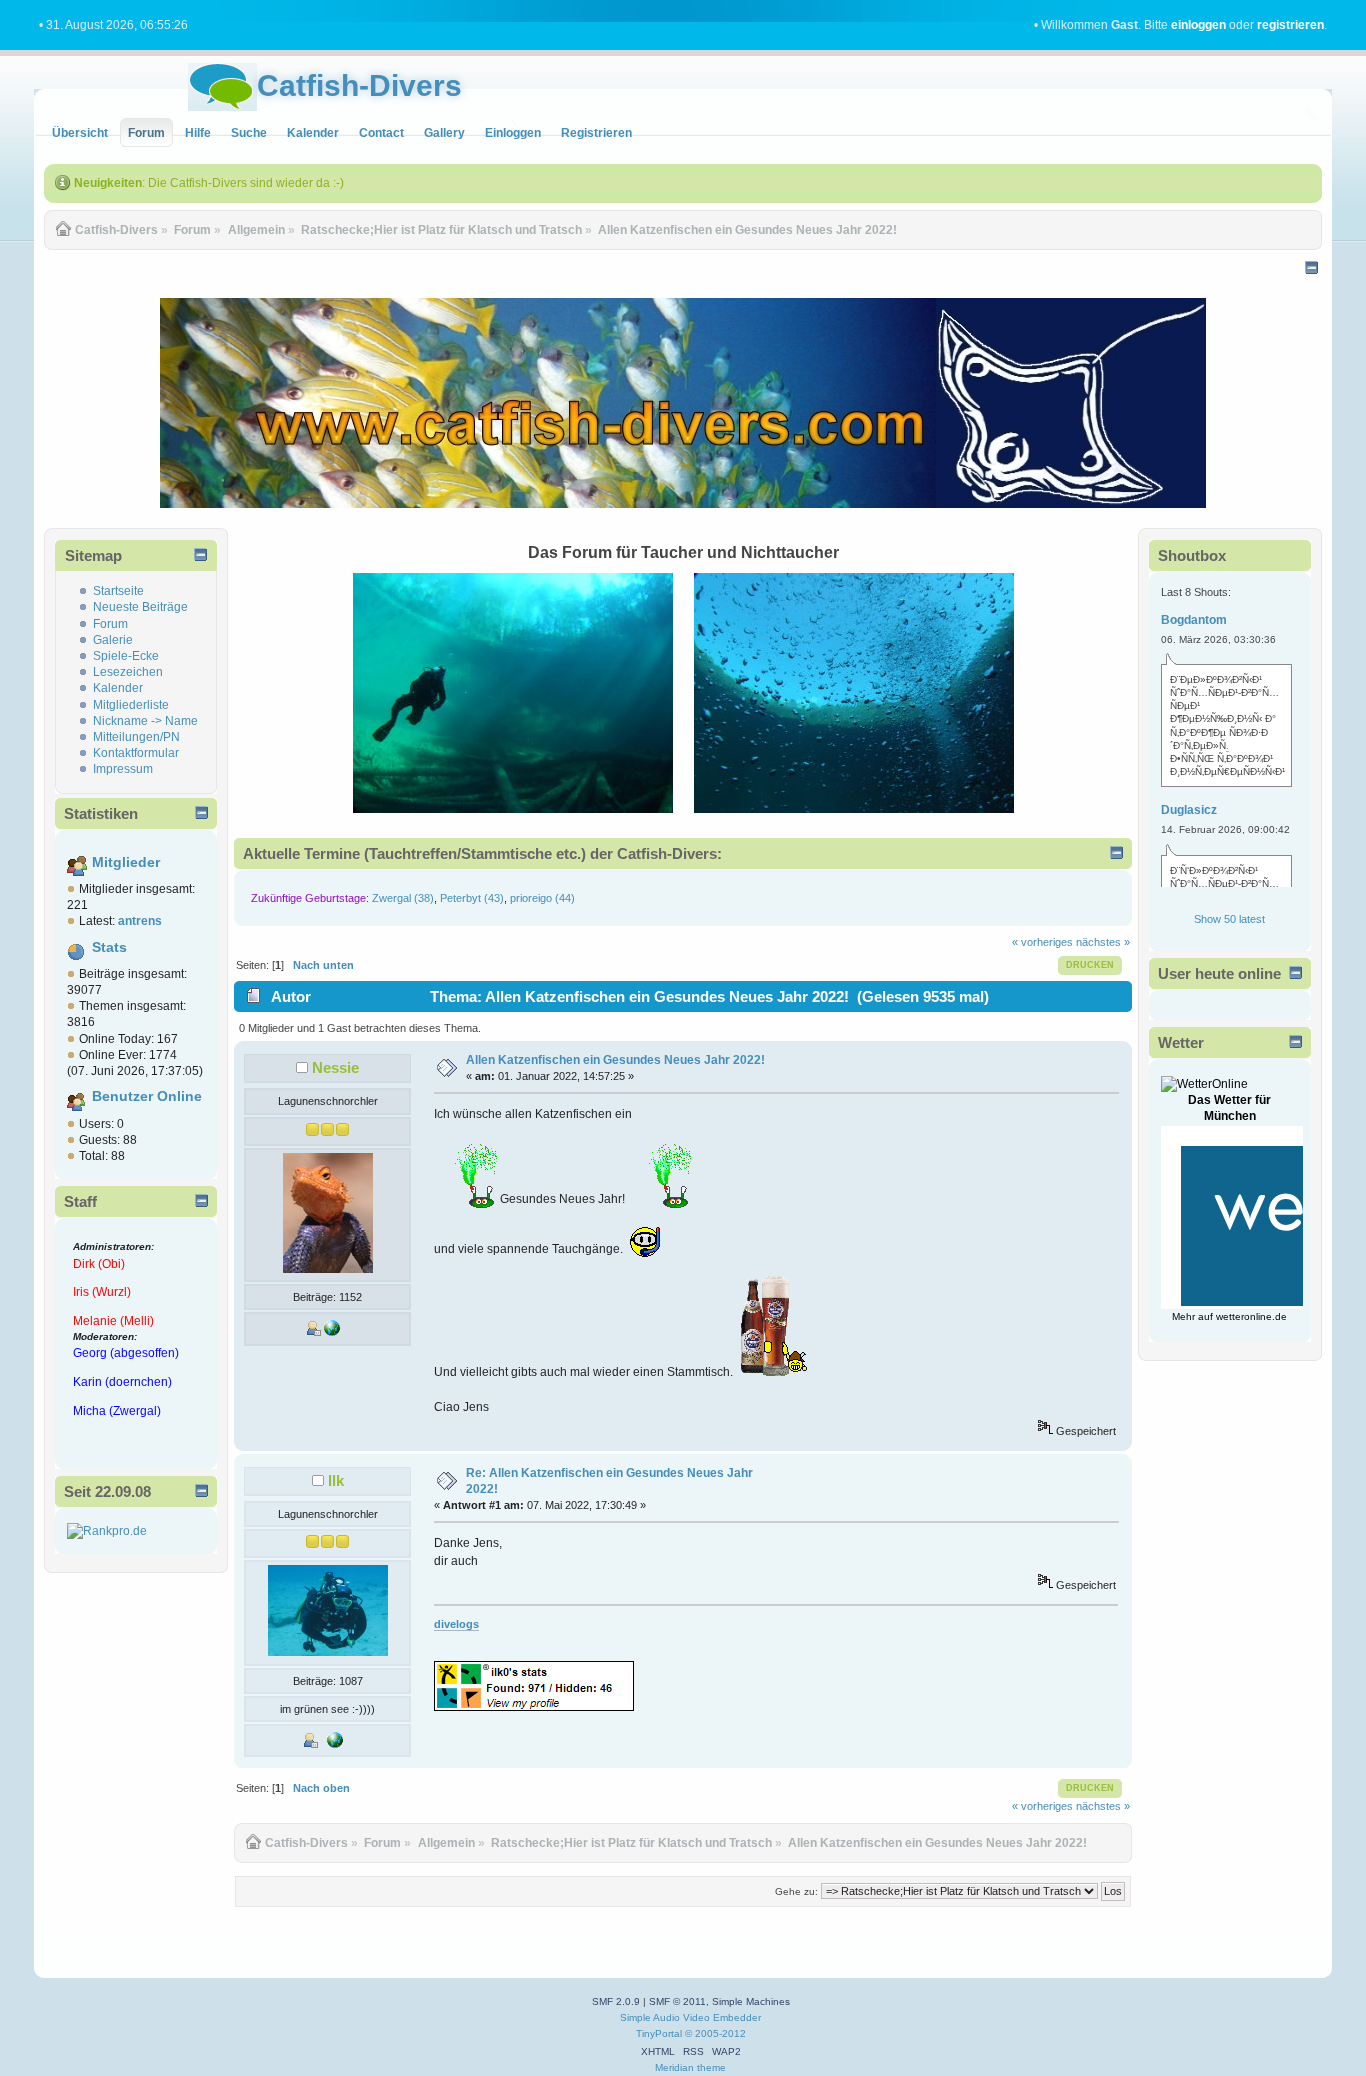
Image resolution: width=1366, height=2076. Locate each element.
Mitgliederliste (131, 705)
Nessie (335, 1067)
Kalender (118, 688)
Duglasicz (1189, 810)
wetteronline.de (1251, 1316)
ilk (336, 1480)
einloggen (1198, 25)
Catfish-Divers (359, 85)
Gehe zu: (796, 1891)
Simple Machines (751, 2001)
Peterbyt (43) (472, 898)
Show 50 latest (1229, 919)
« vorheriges (1042, 942)
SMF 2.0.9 (616, 2001)
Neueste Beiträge (140, 607)
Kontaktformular (136, 753)
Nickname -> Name (145, 721)
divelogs (456, 1624)
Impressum (123, 769)
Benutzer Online (147, 1096)
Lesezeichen (128, 672)
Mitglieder (126, 862)
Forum (110, 624)
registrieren (1290, 25)
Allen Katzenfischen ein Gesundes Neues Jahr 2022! (615, 1060)
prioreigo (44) (542, 898)
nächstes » (1103, 942)
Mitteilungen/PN (136, 737)
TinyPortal (659, 2033)
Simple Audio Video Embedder (690, 2017)
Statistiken (101, 813)
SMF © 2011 (677, 2001)
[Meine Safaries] (332, 1332)
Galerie (113, 640)
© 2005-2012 (715, 2033)
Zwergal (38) (403, 898)
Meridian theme (690, 2067)
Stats (109, 947)
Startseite (118, 591)
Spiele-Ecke (126, 656)
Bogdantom (1194, 620)
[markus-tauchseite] (335, 1744)
